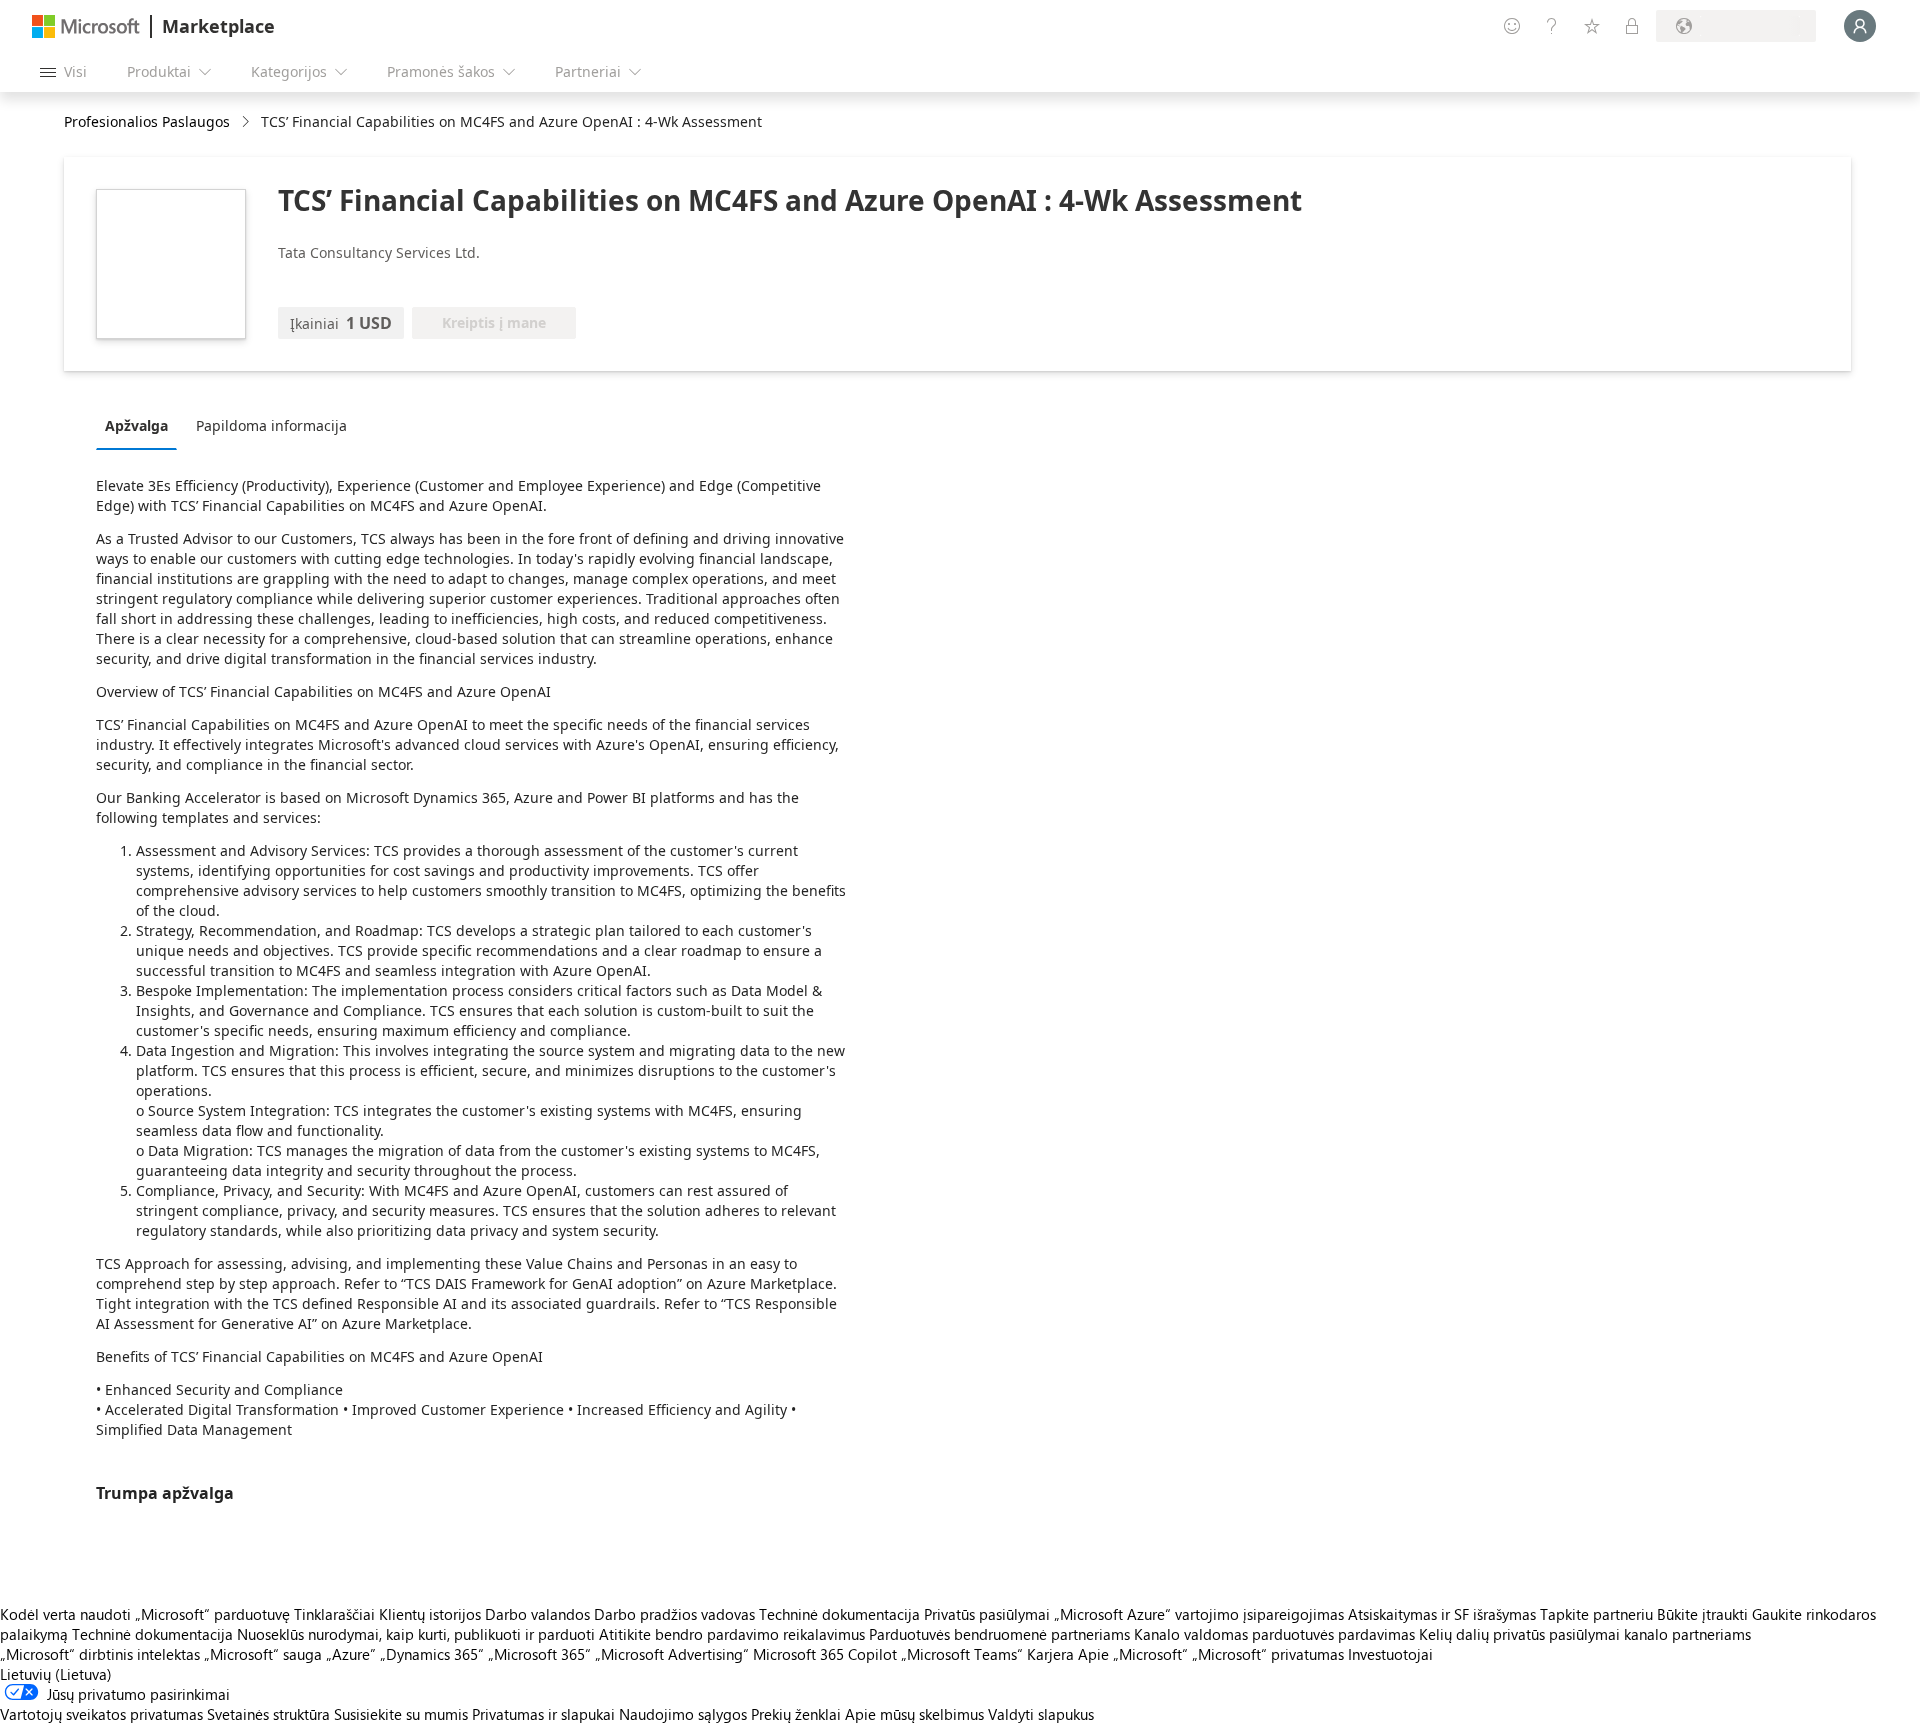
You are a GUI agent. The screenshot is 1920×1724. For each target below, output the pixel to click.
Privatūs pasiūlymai (987, 1614)
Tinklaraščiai (334, 1614)
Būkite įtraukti (1702, 1614)
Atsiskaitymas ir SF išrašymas (1442, 1614)
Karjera (1050, 1654)
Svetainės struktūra (268, 1714)
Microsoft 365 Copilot (825, 1654)
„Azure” (351, 1654)
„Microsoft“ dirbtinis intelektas (100, 1654)
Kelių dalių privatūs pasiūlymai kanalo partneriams (1585, 1634)
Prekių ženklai (796, 1714)
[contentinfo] (247, 122)
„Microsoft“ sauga (263, 1654)
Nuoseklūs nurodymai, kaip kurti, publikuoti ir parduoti (416, 1634)
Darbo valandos (537, 1614)
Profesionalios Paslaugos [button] (147, 121)
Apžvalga (136, 425)
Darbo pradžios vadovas (674, 1614)
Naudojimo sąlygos (683, 1714)
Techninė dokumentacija (839, 1614)
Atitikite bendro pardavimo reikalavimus (732, 1634)
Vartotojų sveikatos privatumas (101, 1714)
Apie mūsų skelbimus (914, 1714)
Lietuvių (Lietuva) (56, 1674)
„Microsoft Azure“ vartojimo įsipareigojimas (1201, 1614)
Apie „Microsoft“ (1133, 1654)
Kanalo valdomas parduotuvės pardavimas (1274, 1634)
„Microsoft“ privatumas (1268, 1654)
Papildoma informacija (271, 425)
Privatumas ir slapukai (543, 1714)
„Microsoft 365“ (539, 1654)
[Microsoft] (86, 26)
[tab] (141, 425)
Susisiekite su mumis (401, 1714)
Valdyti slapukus (1041, 1714)
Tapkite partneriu (1596, 1614)
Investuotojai (1390, 1654)
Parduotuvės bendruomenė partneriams (999, 1634)
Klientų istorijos (430, 1614)
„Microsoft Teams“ (962, 1654)
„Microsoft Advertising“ (672, 1654)
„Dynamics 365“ (432, 1654)
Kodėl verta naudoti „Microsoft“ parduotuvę (145, 1614)
